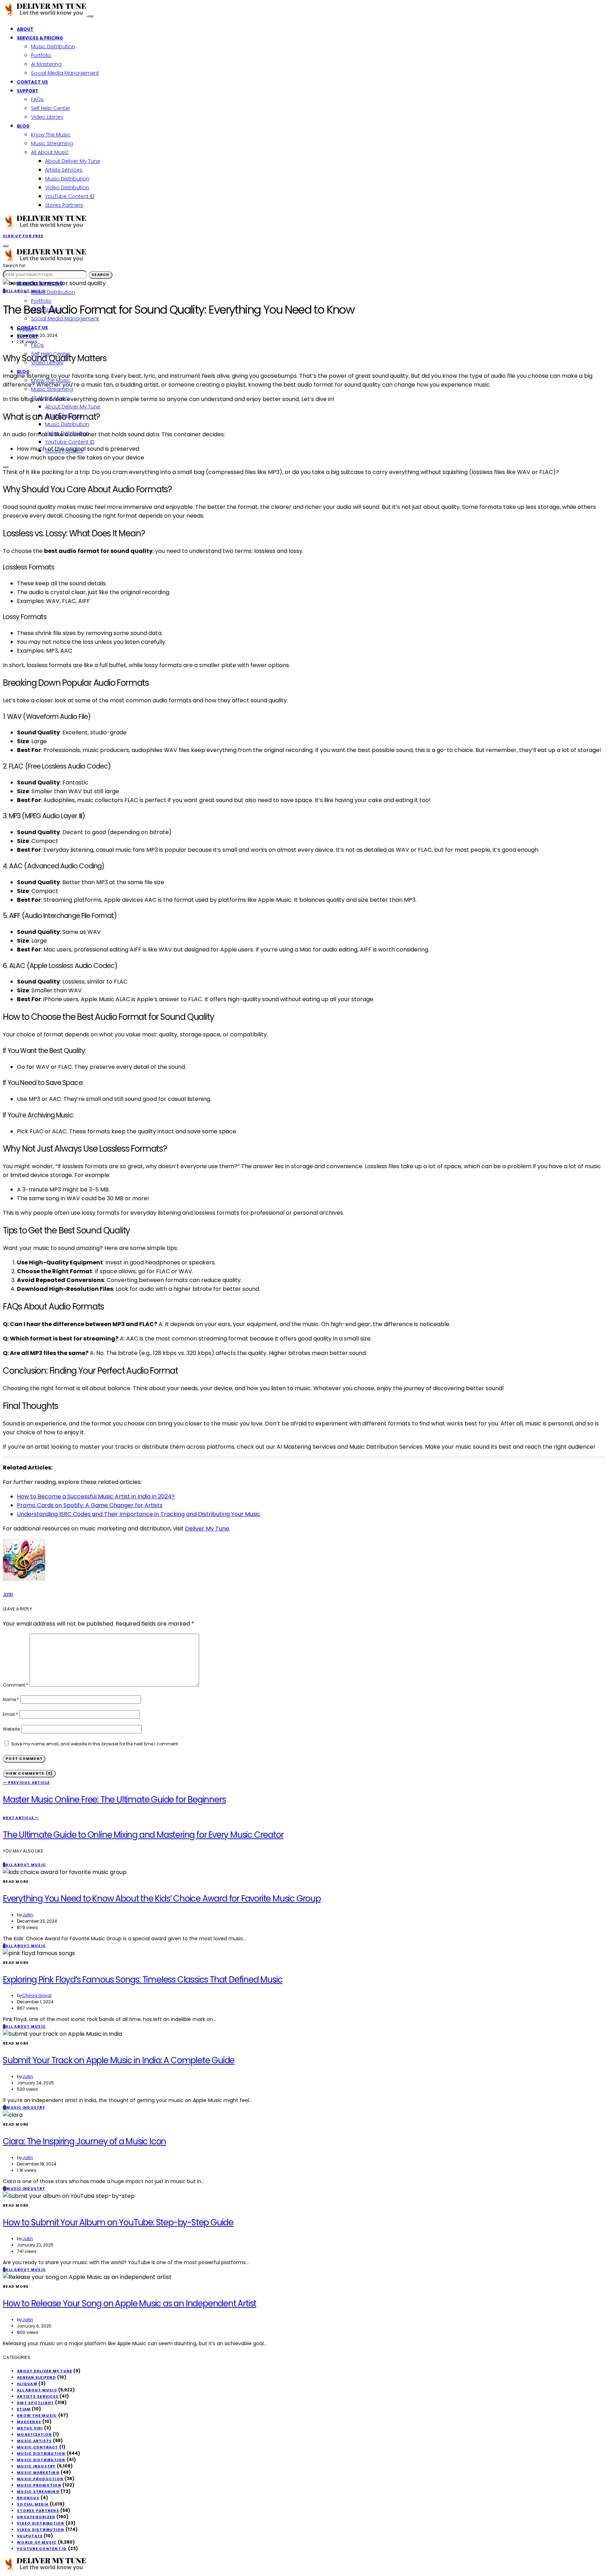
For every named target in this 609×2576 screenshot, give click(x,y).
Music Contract (38, 2447)
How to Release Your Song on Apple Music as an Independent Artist (130, 2303)
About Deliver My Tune (73, 161)
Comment (16, 1685)
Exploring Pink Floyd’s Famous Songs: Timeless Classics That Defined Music (143, 1980)
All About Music (50, 152)
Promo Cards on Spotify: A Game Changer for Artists (90, 1505)
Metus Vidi (30, 2428)
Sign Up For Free (23, 236)
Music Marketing (38, 2473)
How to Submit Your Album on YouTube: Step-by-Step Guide (118, 2222)
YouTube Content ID (70, 196)
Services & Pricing (40, 38)
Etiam (24, 2409)
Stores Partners (64, 205)
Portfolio (41, 55)
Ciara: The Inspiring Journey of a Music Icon (84, 2141)
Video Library (47, 117)
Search (101, 275)
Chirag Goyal (37, 1995)
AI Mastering (46, 64)
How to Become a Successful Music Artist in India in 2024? (96, 1496)
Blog (23, 126)
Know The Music (51, 135)
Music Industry (36, 2466)
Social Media (33, 2504)
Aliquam (27, 2384)
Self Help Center (51, 108)
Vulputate (30, 2536)
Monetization (34, 2435)
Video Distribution (67, 187)
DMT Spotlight (35, 2403)
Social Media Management (65, 73)
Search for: (14, 266)
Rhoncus (28, 2498)
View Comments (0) (29, 1773)
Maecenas (29, 2422)
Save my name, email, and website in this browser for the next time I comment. (95, 1744)
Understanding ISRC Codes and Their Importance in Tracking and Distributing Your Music (139, 1514)
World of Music (37, 2542)
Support (28, 91)
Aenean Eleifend (36, 2377)
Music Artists (34, 2441)
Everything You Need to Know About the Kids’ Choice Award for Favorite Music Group (162, 1899)
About (25, 29)
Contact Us (32, 82)
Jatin (28, 329)
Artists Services (64, 170)
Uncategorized (36, 2517)
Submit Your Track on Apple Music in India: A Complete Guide (119, 2060)
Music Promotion (39, 2485)
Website (11, 1729)
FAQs (37, 99)
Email (10, 1714)
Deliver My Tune (207, 1529)
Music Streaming (52, 143)
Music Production (40, 2479)
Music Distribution (53, 47)
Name (11, 1699)
